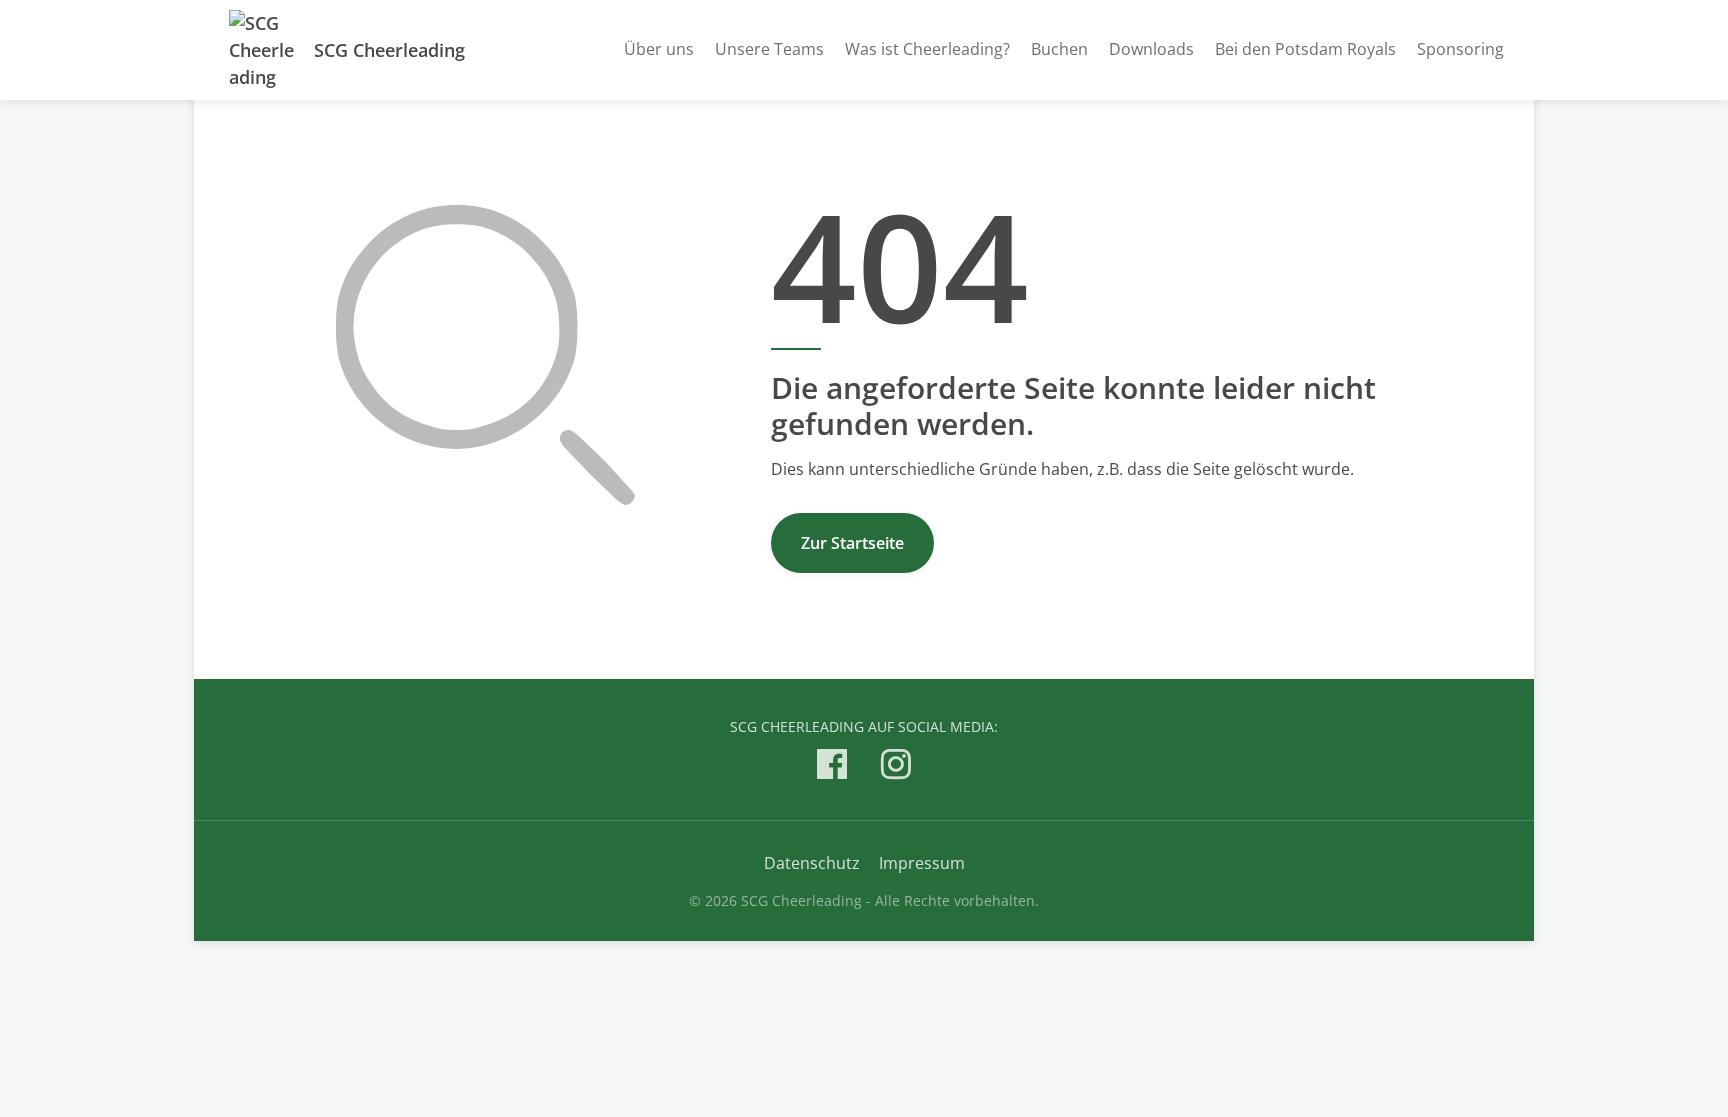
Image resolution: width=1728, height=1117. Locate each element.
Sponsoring (1460, 49)
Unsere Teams (769, 49)
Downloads (1151, 49)
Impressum (922, 863)
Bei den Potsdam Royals (1305, 49)
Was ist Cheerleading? (927, 49)
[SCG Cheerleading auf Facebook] (832, 767)
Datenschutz (812, 863)
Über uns (659, 49)
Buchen (1059, 49)
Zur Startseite (852, 543)
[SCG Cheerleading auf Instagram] (896, 767)
